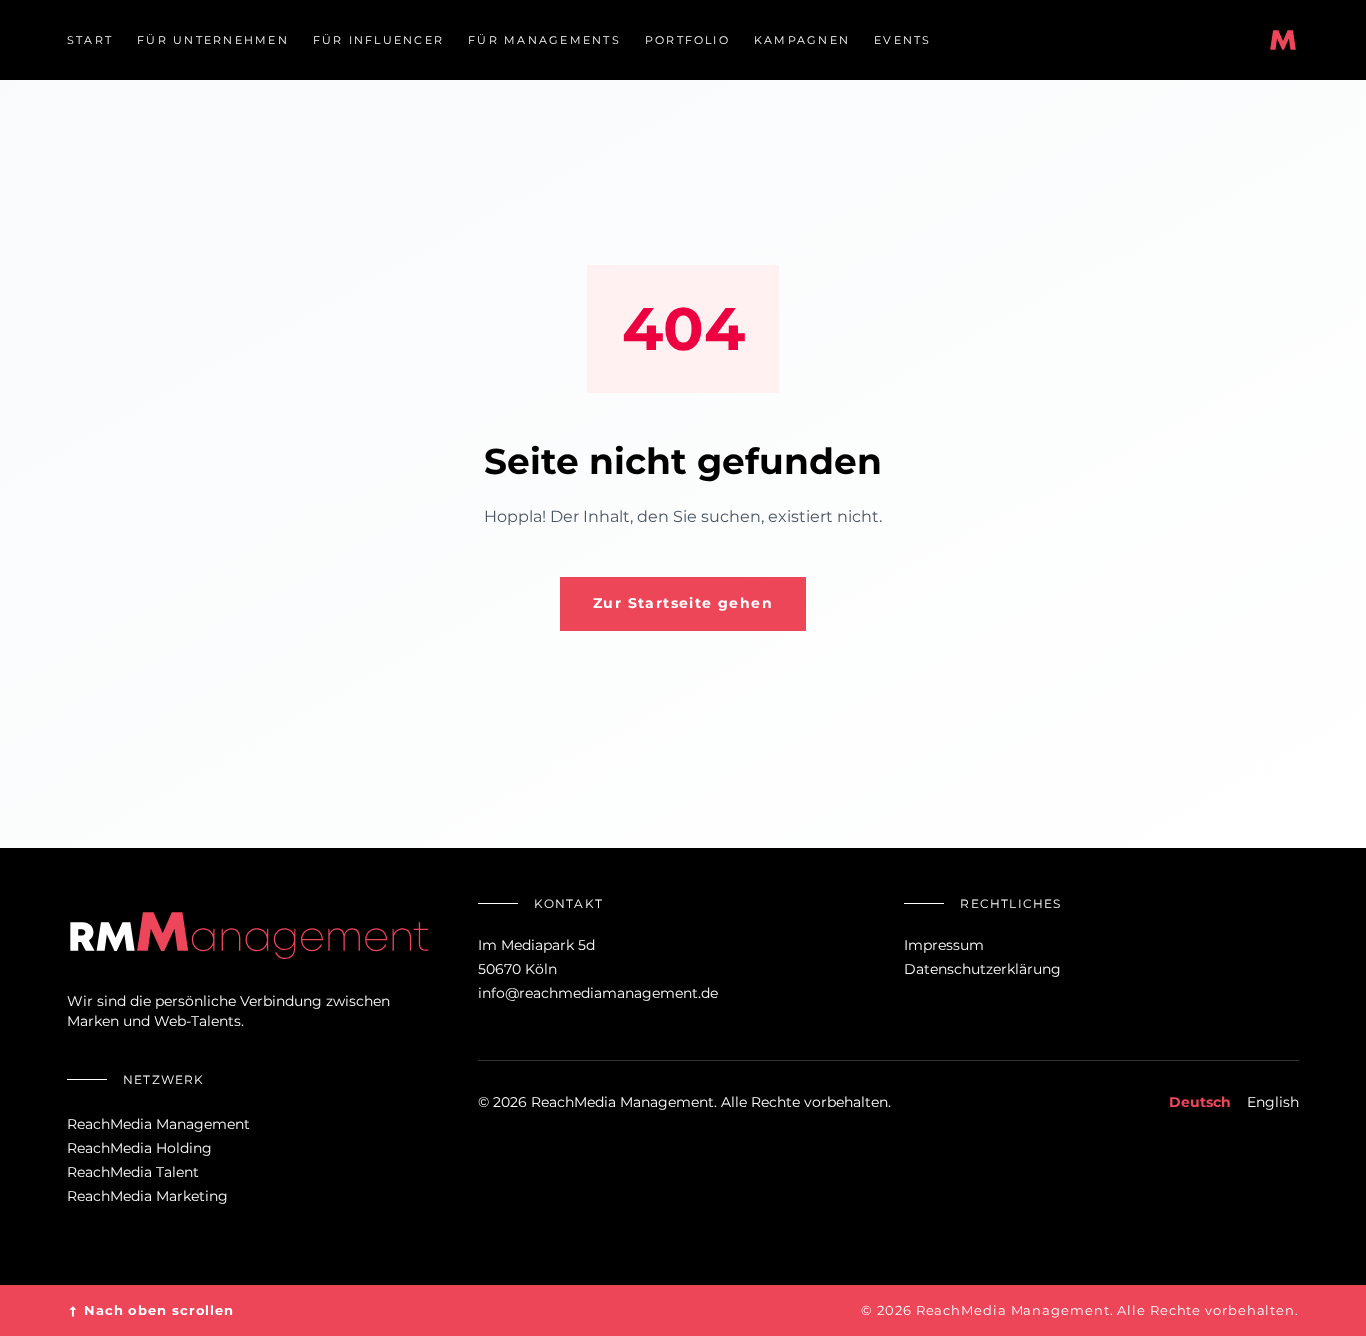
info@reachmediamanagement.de (598, 993)
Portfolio (687, 40)
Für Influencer (378, 40)
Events (902, 40)
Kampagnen (802, 40)
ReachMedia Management (158, 1124)
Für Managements (544, 40)
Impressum (944, 945)
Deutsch (1200, 1102)
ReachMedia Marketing (147, 1196)
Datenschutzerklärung (982, 969)
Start (90, 40)
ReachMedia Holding (139, 1148)
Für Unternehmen (213, 40)
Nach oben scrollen (150, 1310)
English (1273, 1102)
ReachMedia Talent (133, 1172)
